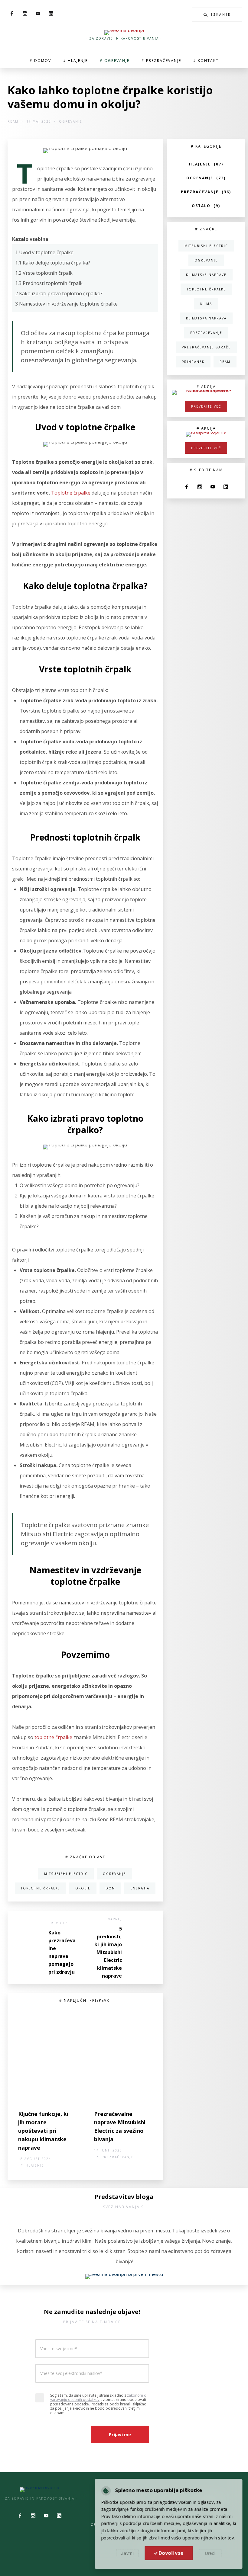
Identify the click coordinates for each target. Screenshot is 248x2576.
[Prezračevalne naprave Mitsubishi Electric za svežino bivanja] (123, 2057)
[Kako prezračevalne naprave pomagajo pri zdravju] (27, 1948)
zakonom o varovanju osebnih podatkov (98, 2397)
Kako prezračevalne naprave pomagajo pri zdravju (62, 1952)
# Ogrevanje (115, 61)
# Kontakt (206, 61)
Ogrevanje (71, 121)
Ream (13, 121)
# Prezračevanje (161, 61)
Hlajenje (35, 2165)
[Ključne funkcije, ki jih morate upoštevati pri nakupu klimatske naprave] (47, 2057)
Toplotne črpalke (71, 493)
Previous (59, 1923)
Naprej (115, 1919)
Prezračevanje (118, 2157)
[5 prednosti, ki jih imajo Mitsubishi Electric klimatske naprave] (143, 1948)
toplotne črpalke (53, 1737)
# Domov (40, 61)
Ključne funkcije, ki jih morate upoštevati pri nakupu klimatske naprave (43, 2131)
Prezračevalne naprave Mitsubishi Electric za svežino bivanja (120, 2126)
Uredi (208, 2552)
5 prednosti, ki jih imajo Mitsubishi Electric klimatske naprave (108, 1952)
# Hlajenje (75, 61)
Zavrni (129, 2552)
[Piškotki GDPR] (109, 2492)
